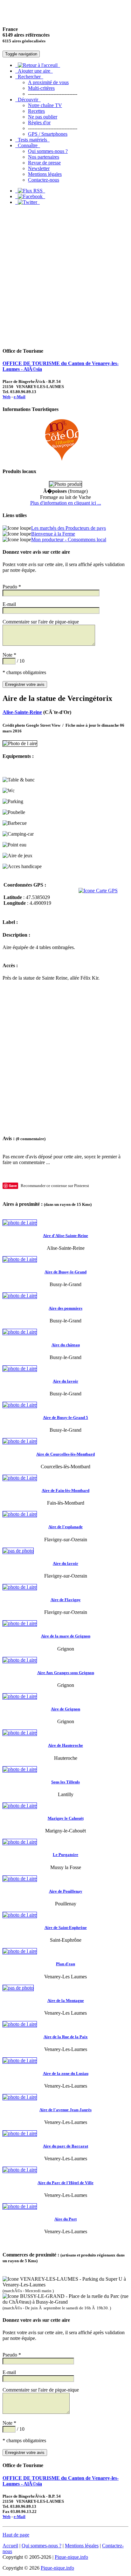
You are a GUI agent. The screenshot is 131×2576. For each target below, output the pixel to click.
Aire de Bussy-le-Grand (65, 1272)
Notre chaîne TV (45, 105)
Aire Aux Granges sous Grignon (66, 1673)
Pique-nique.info (71, 2557)
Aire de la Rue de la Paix (66, 2037)
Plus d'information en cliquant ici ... (66, 503)
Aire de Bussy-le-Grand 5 (65, 1418)
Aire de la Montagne (66, 2000)
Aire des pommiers (65, 1308)
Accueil (10, 2546)
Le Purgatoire (65, 1855)
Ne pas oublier (43, 117)
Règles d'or (39, 122)
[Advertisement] (65, 276)
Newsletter (39, 168)
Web (7, 397)
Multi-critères (41, 88)
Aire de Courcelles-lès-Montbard (65, 1454)
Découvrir (28, 100)
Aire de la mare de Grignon (66, 1636)
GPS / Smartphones (48, 134)
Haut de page (16, 2535)
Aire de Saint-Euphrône (66, 1928)
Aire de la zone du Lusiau (66, 2073)
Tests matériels (32, 140)
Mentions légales (45, 174)
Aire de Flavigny (66, 1600)
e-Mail (20, 397)
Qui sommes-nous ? (48, 151)
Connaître (28, 145)
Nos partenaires (44, 157)
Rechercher (29, 77)
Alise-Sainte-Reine (22, 712)
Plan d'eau (65, 1964)
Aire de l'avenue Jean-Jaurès (65, 2110)
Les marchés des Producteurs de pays (69, 528)
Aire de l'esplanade (65, 1527)
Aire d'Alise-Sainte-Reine (65, 1236)
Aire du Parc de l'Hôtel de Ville (65, 2183)
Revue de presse (44, 163)
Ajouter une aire (34, 71)
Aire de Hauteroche (65, 1745)
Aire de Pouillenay (66, 1891)
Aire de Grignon (65, 1709)
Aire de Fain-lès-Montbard (65, 1490)
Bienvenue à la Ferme (53, 534)
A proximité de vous (48, 82)
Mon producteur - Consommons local (69, 540)
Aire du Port (65, 2219)
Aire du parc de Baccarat (65, 2146)
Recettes (36, 111)
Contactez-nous (44, 180)
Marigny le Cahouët (66, 1818)
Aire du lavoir (65, 1381)
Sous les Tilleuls (65, 1782)
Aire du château (66, 1345)
